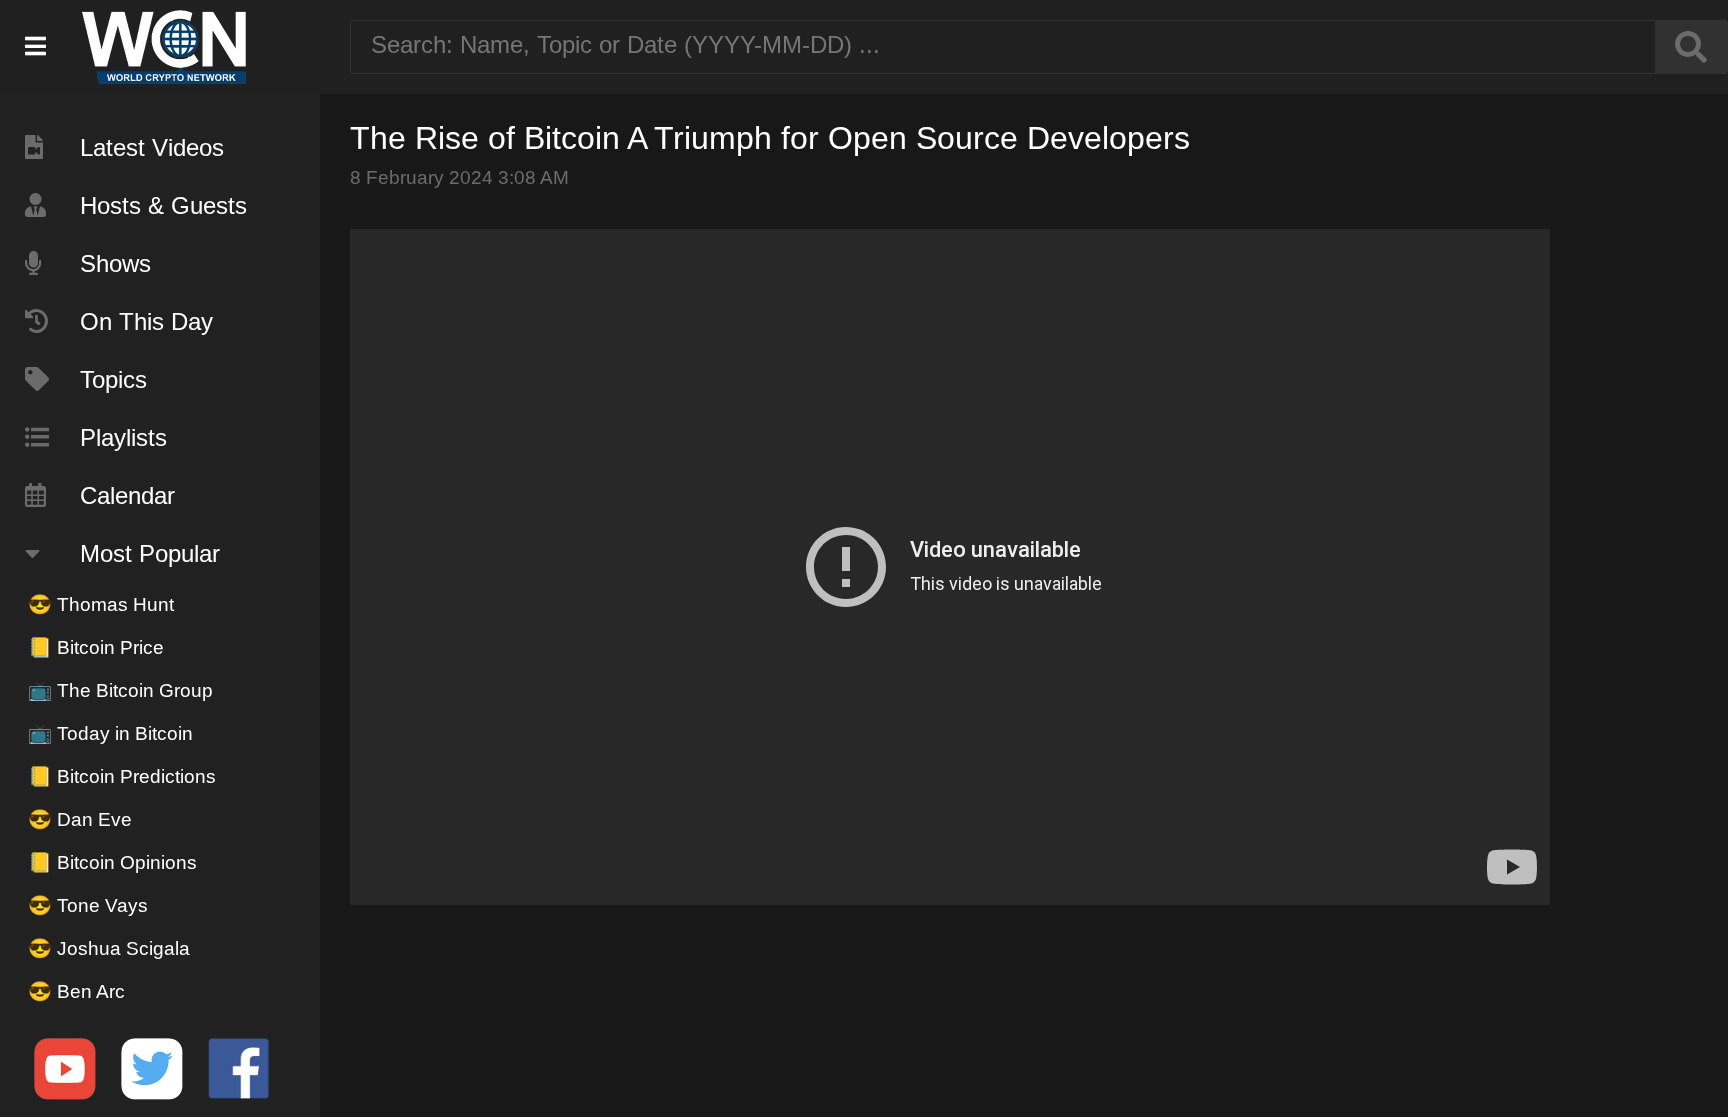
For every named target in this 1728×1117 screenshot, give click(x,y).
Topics (113, 379)
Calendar (127, 495)
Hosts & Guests (163, 205)
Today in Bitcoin (110, 733)
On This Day (146, 321)
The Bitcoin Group (120, 690)
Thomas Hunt (101, 604)
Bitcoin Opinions (112, 862)
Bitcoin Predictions (122, 776)
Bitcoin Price (96, 647)
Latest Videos (152, 147)
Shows (115, 263)
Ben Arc (76, 991)
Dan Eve (80, 819)
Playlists (123, 437)
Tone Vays (88, 905)
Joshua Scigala (109, 948)
